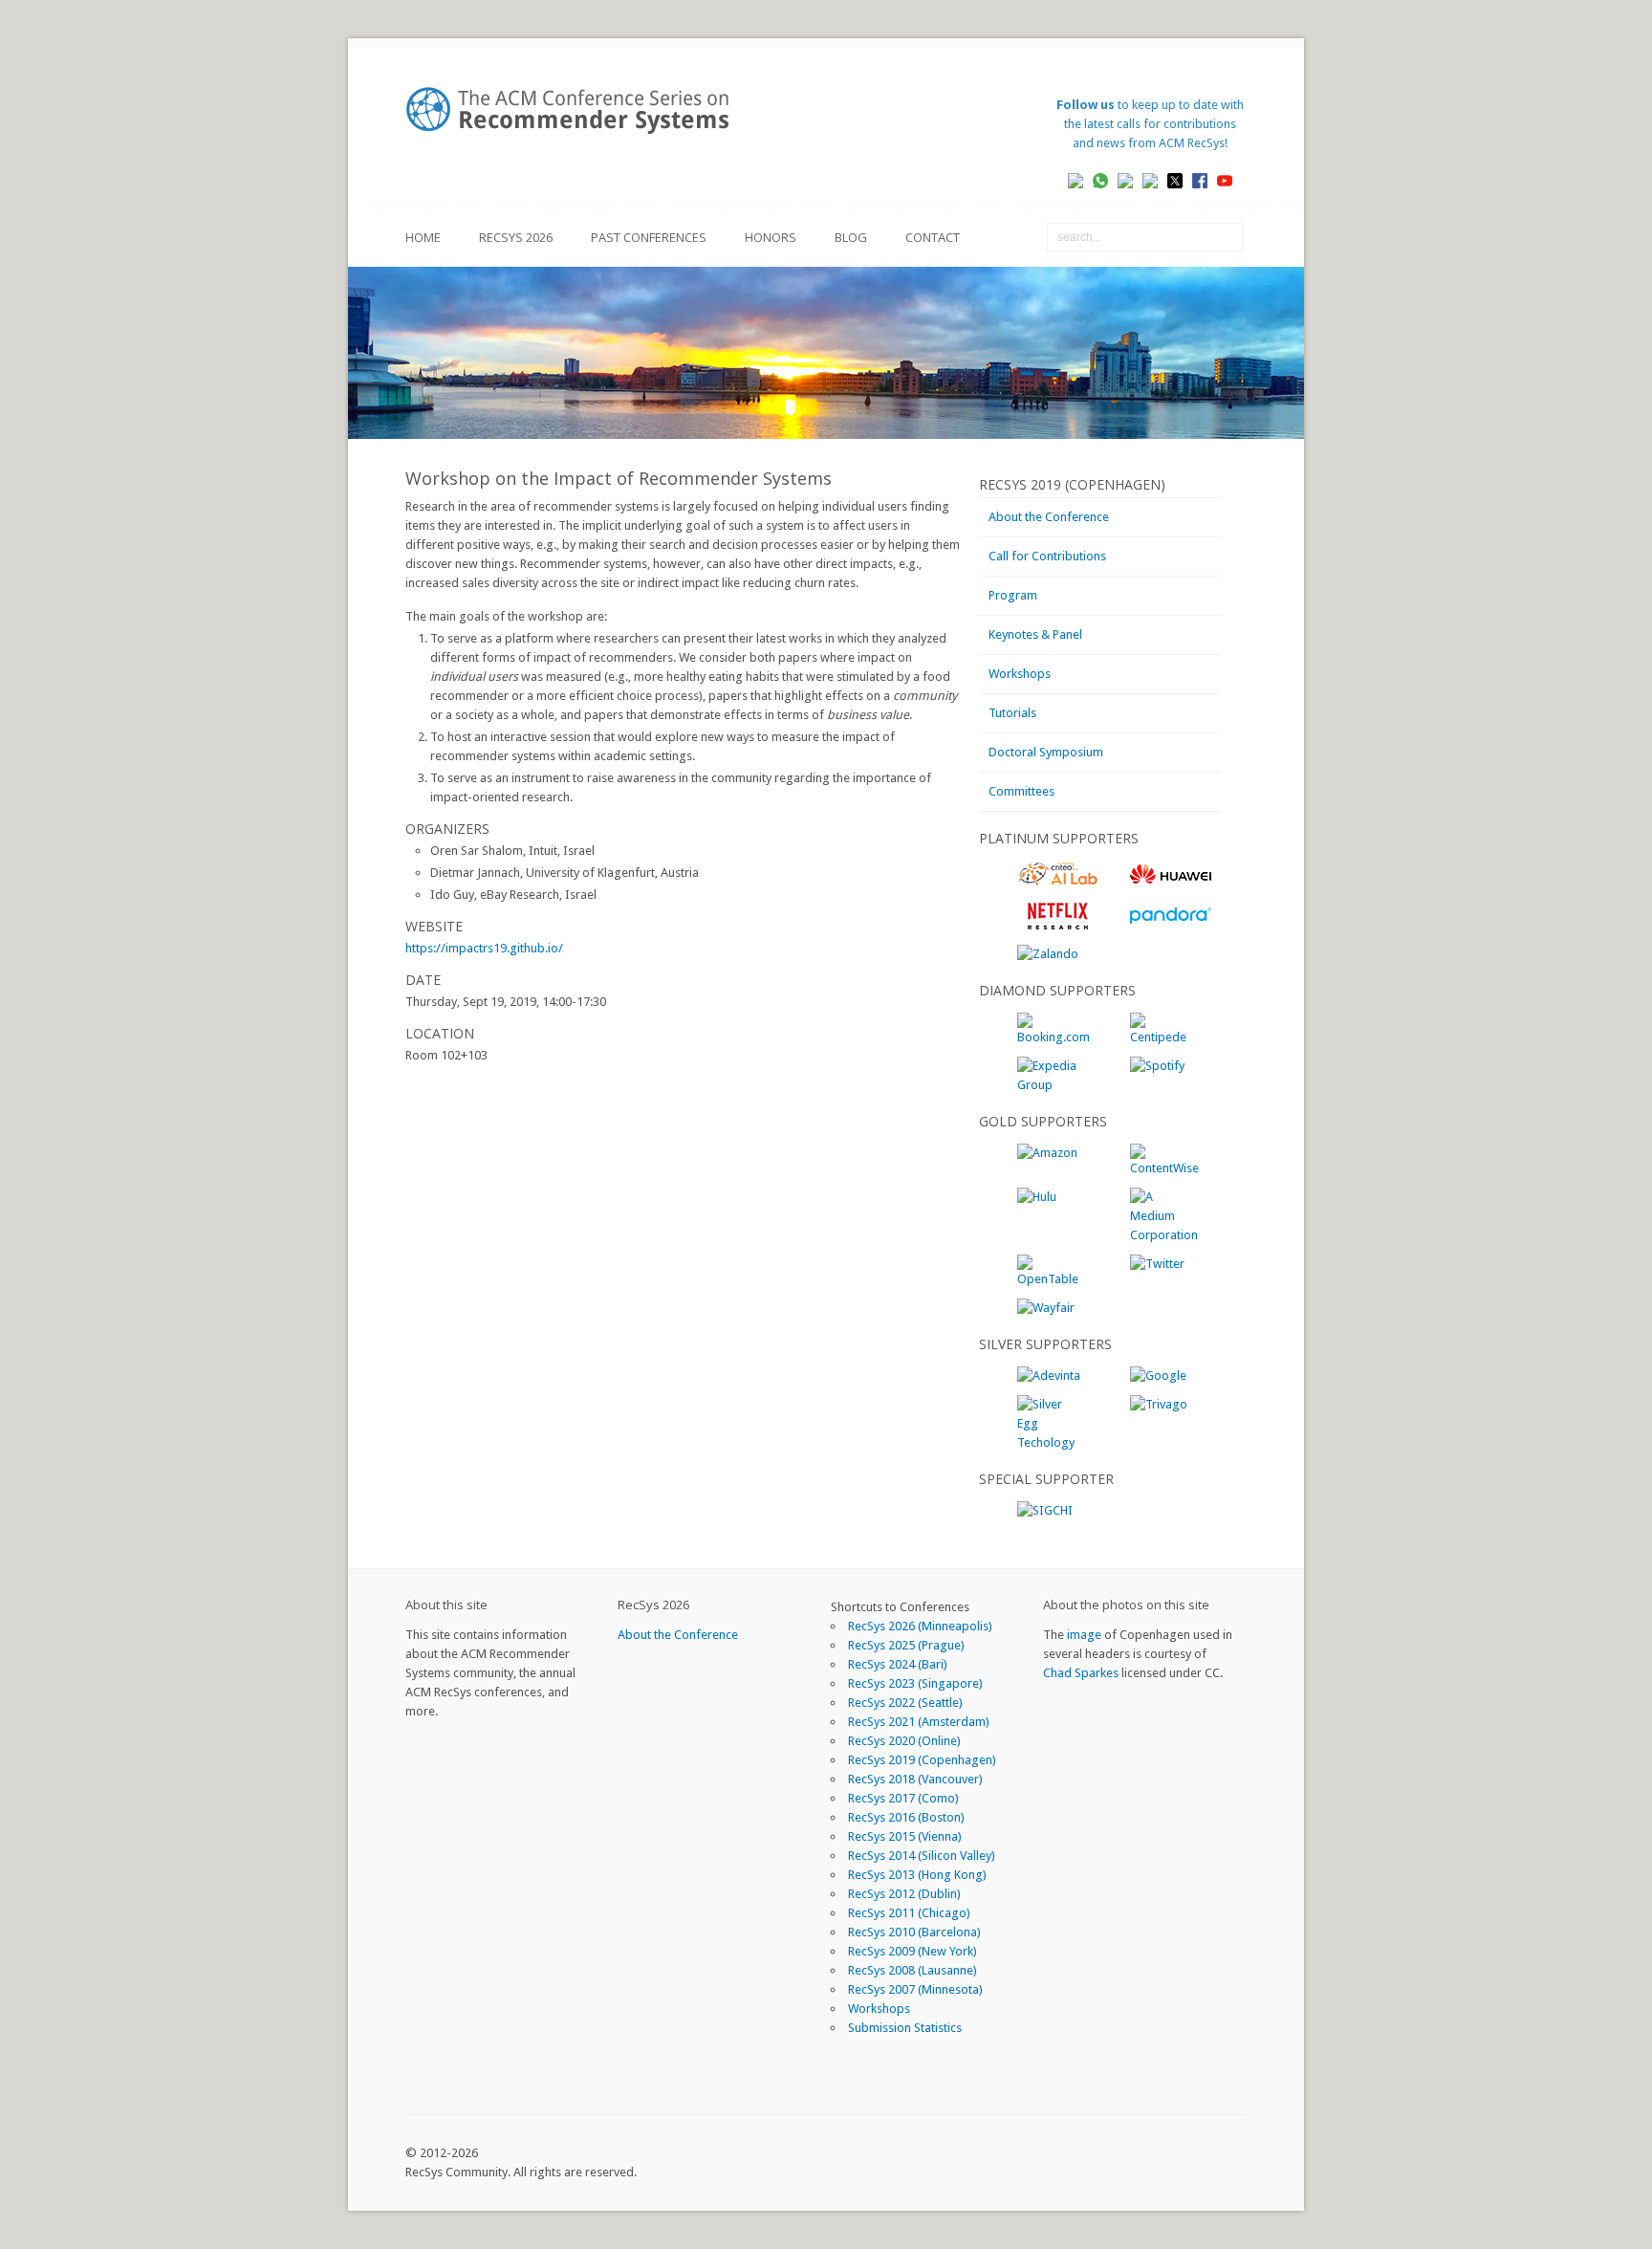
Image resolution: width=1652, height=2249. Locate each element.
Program (1013, 595)
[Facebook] (1207, 180)
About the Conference (1049, 517)
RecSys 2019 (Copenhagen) (922, 1760)
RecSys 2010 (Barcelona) (914, 1932)
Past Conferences (649, 237)
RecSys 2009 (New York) (913, 1951)
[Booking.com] (1054, 1037)
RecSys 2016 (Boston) (906, 1817)
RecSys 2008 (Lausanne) (913, 1970)
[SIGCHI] (1045, 1510)
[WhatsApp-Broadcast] (1108, 180)
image (1084, 1635)
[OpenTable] (1050, 1279)
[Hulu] (1037, 1197)
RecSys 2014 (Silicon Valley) (922, 1856)
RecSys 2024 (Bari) (898, 1664)
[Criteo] (1058, 883)
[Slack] (1132, 180)
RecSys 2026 (516, 237)
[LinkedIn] (1083, 180)
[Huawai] (1171, 883)
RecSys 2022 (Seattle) (905, 1703)
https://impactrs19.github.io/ (484, 948)
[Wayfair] (1046, 1308)
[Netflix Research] (1058, 925)
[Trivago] (1159, 1404)
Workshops (1020, 674)
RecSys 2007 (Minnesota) (915, 1989)
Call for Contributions (1047, 556)
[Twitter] (1157, 1264)
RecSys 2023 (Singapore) (915, 1683)
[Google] (1158, 1376)
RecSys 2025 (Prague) (906, 1645)
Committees (1022, 791)
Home (423, 237)
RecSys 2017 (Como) (903, 1798)
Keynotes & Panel (1035, 634)
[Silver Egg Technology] (1050, 1442)
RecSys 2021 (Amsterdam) (919, 1722)
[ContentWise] (1164, 1168)
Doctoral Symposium (1046, 752)
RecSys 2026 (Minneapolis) (920, 1626)
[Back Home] (577, 110)
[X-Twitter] (1182, 180)
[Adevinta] (1049, 1376)
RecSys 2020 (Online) (904, 1741)
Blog (851, 237)
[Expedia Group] (1050, 1085)
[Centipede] (1163, 1037)
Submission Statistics (905, 2028)
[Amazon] (1047, 1153)
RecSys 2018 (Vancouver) (915, 1779)
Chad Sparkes (1081, 1673)
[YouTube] (1232, 180)
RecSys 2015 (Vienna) (905, 1836)
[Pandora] (1171, 925)
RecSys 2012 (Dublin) (904, 1894)
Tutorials (1012, 713)
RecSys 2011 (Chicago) (909, 1913)
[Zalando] (1048, 954)
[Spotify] (1157, 1066)
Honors (771, 237)
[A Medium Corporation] (1164, 1235)
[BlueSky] (1157, 180)
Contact (933, 237)
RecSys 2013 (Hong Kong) (917, 1875)
